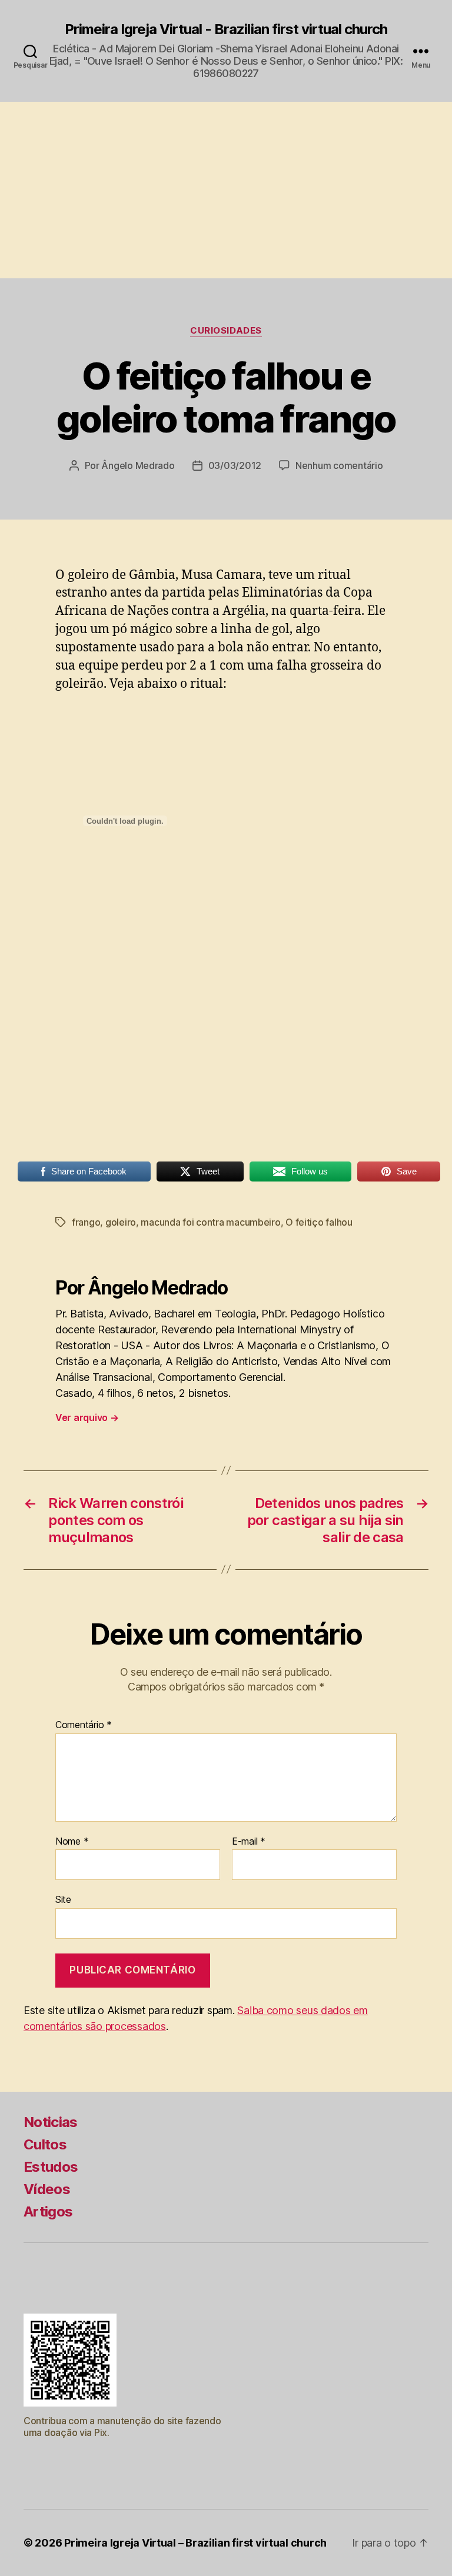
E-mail (249, 1842)
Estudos (51, 2167)
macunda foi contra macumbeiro (210, 1222)
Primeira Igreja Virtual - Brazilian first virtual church (226, 29)
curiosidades (226, 331)
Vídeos (47, 2189)
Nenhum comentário (339, 465)
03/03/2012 (235, 465)
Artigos (48, 2211)
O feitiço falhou (319, 1222)
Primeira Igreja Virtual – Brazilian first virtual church (195, 2543)
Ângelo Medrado (138, 465)
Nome (72, 1842)
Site (63, 1899)
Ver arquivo (87, 1417)
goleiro (121, 1222)
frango (86, 1222)
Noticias (51, 2122)
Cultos (45, 2144)
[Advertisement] (226, 190)
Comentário (84, 1725)
